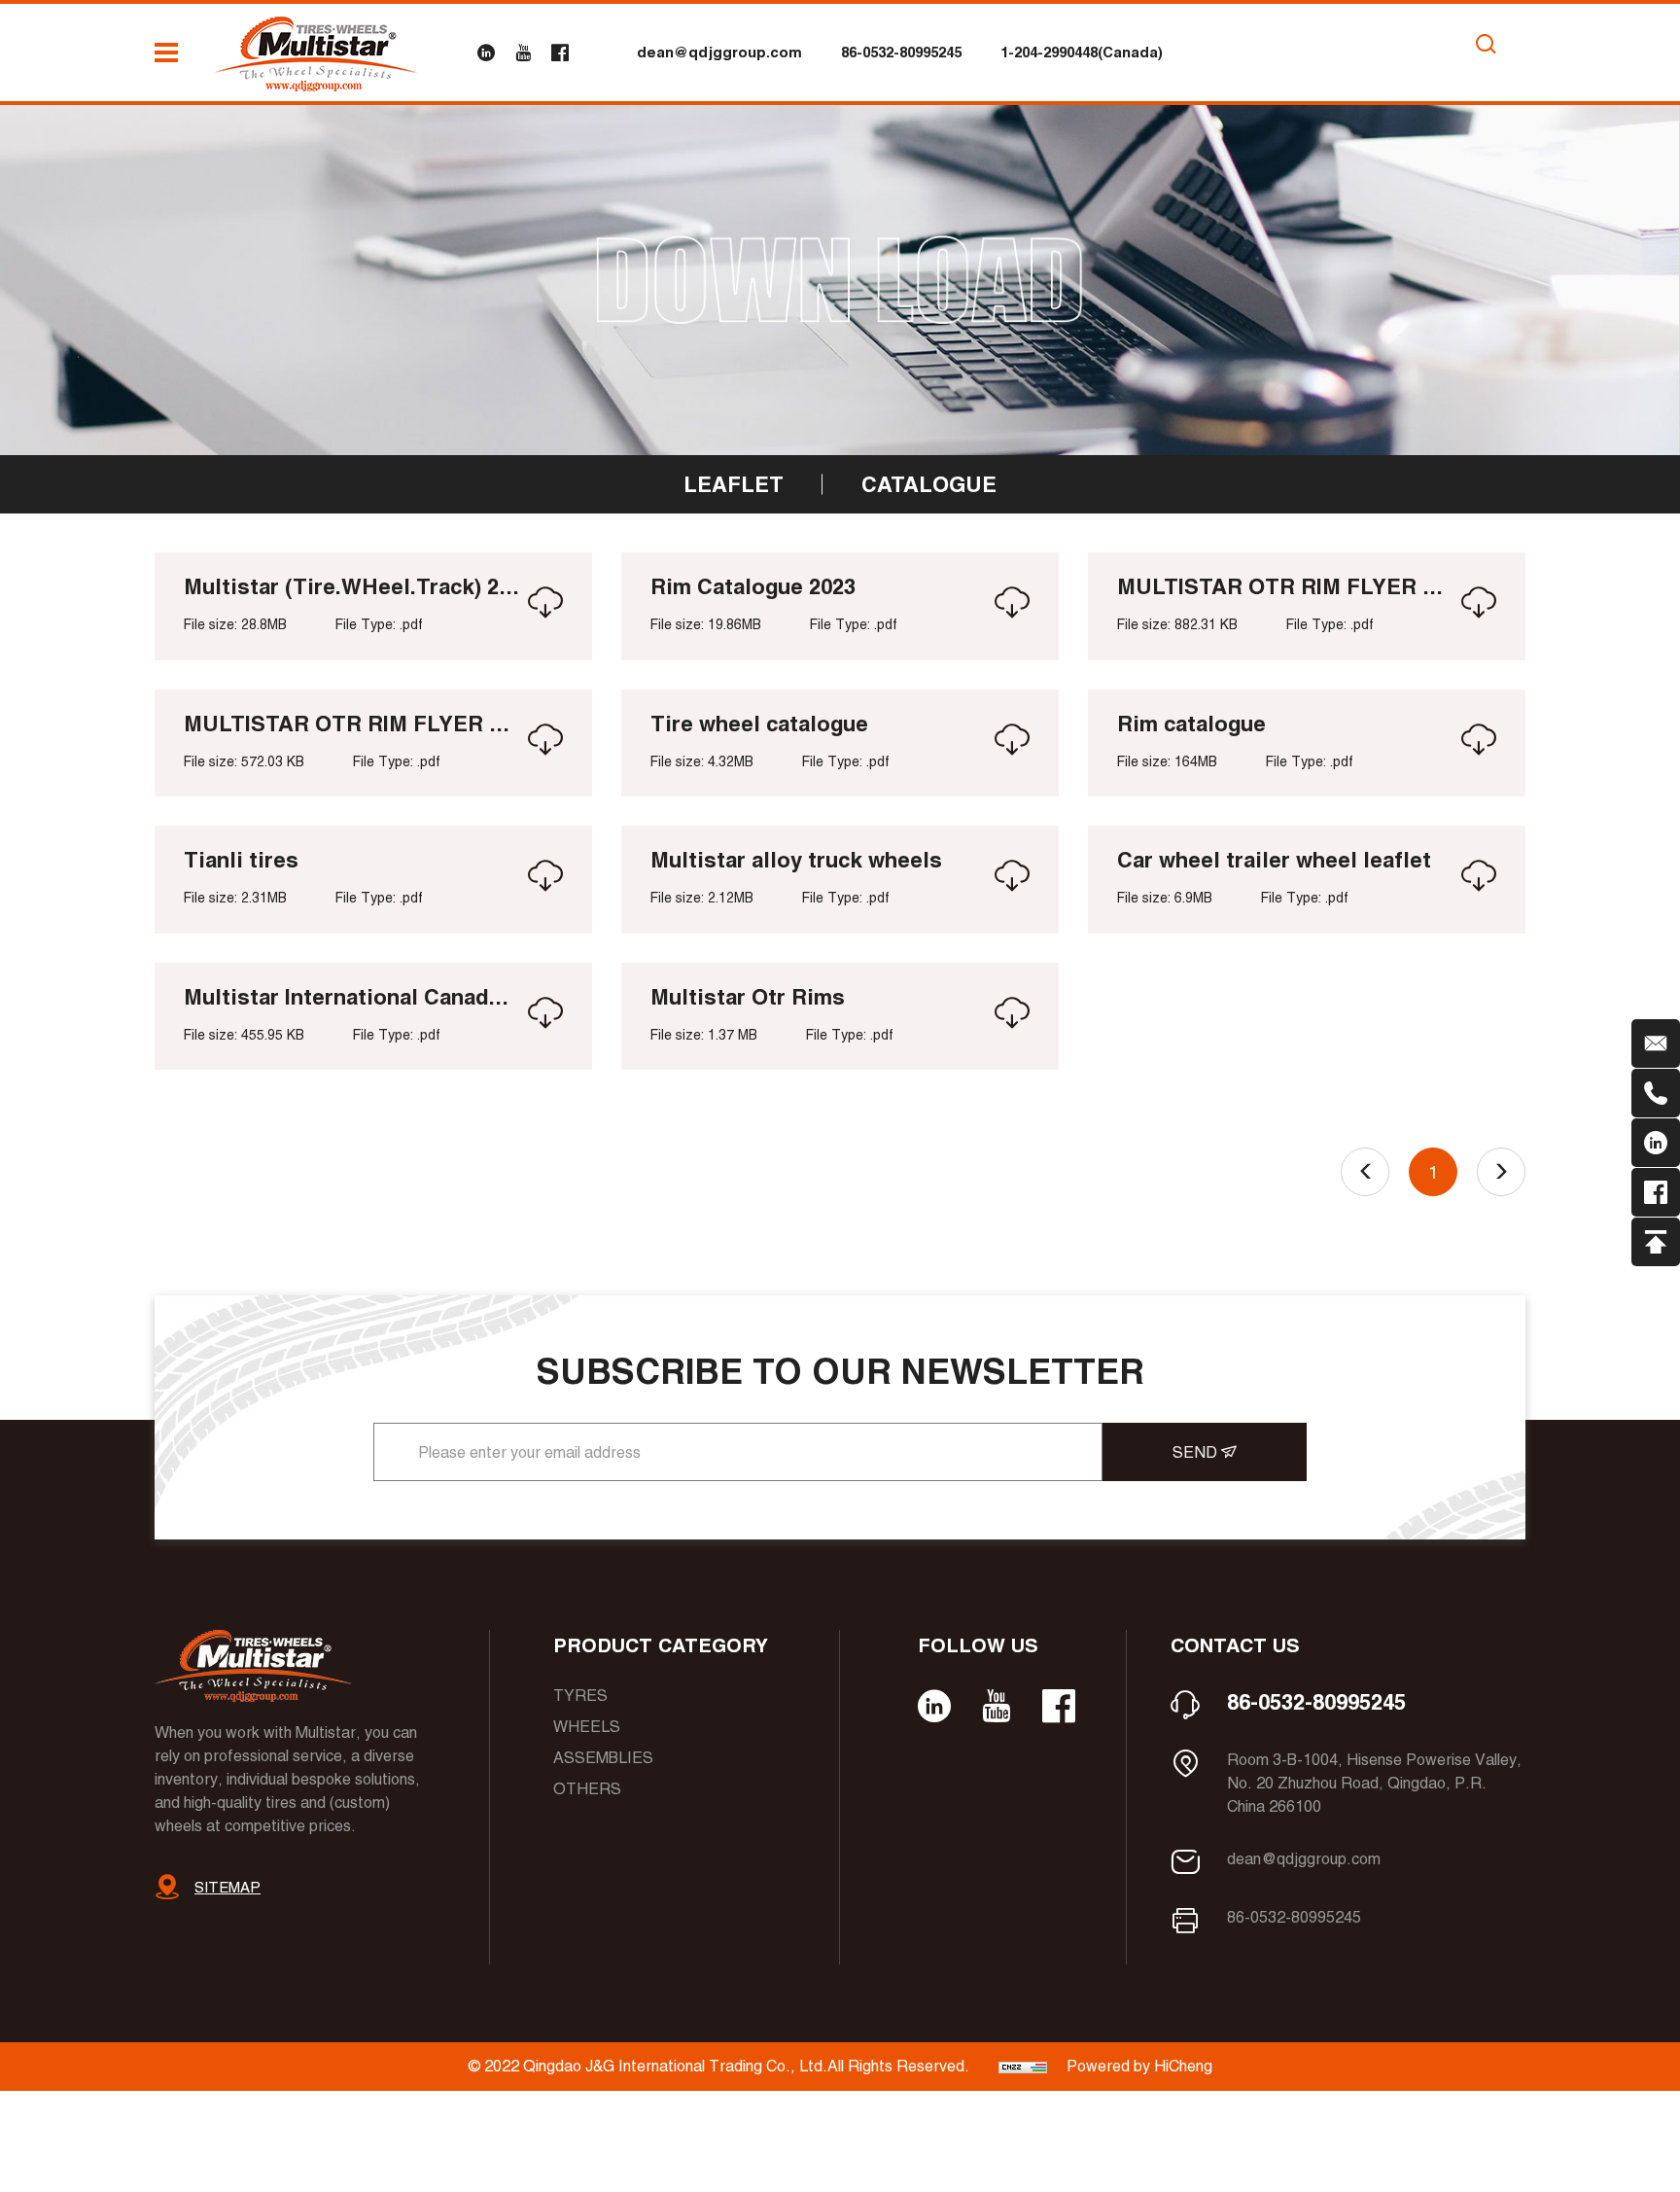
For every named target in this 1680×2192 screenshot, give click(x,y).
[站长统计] (1023, 2066)
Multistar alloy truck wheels (796, 860)
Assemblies (603, 1758)
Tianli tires (241, 860)
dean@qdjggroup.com (719, 52)
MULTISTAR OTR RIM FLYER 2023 (1285, 586)
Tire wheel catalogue (759, 724)
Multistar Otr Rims (748, 997)
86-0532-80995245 (901, 52)
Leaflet (734, 484)
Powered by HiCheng (1139, 2066)
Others (587, 1789)
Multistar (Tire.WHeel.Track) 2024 (351, 586)
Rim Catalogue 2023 (753, 586)
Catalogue (929, 484)
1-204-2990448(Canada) (1082, 52)
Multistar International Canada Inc (351, 997)
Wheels (587, 1727)
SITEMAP (227, 1887)
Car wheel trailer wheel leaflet (1274, 860)
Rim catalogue (1191, 724)
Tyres (580, 1696)
